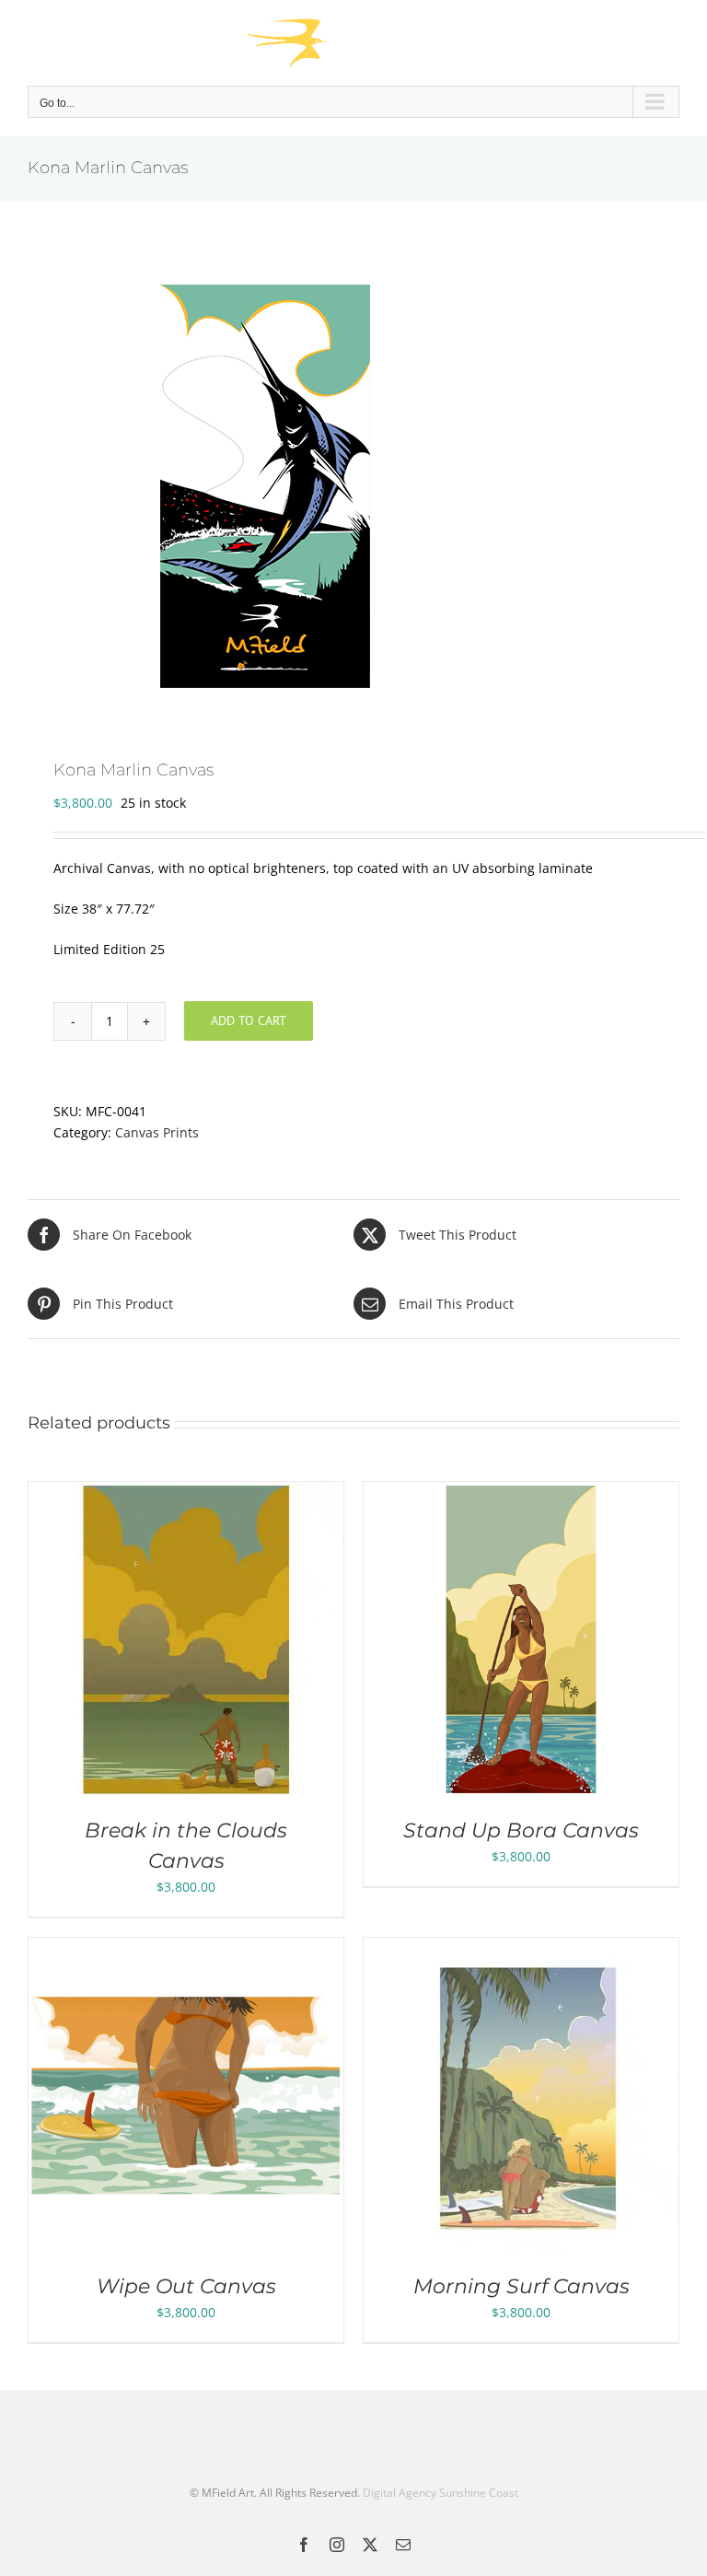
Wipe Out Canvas (186, 2286)
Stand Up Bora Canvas (521, 1830)
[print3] (353, 482)
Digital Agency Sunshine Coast (440, 2493)
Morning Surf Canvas (522, 2286)
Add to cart (249, 1020)
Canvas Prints (157, 1132)
